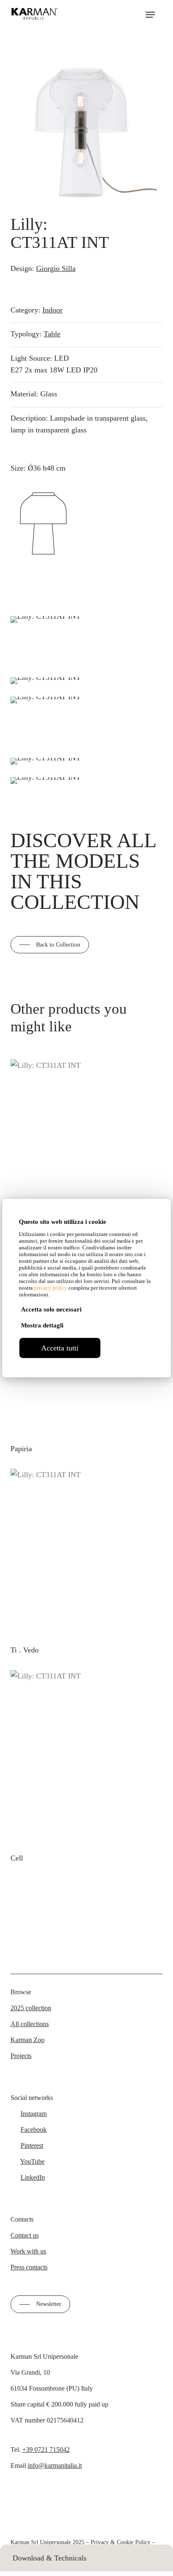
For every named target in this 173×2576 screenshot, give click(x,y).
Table (52, 334)
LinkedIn (33, 2177)
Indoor (52, 310)
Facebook (34, 2130)
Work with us (28, 2251)
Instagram (34, 2114)
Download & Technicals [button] (50, 2558)
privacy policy (51, 1288)
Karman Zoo (28, 2040)
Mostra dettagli (42, 1325)
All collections (30, 2024)
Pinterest (32, 2145)
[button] (150, 15)
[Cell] (86, 1757)
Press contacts (29, 2267)
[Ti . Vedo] (84, 1552)
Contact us (25, 2235)
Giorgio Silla (56, 268)
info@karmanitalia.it (55, 2465)
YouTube (32, 2161)
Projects (21, 2056)
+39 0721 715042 (46, 2450)
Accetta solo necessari (51, 1309)
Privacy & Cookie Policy (121, 2542)
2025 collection (31, 2008)
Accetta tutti (60, 1348)
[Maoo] (84, 1143)
